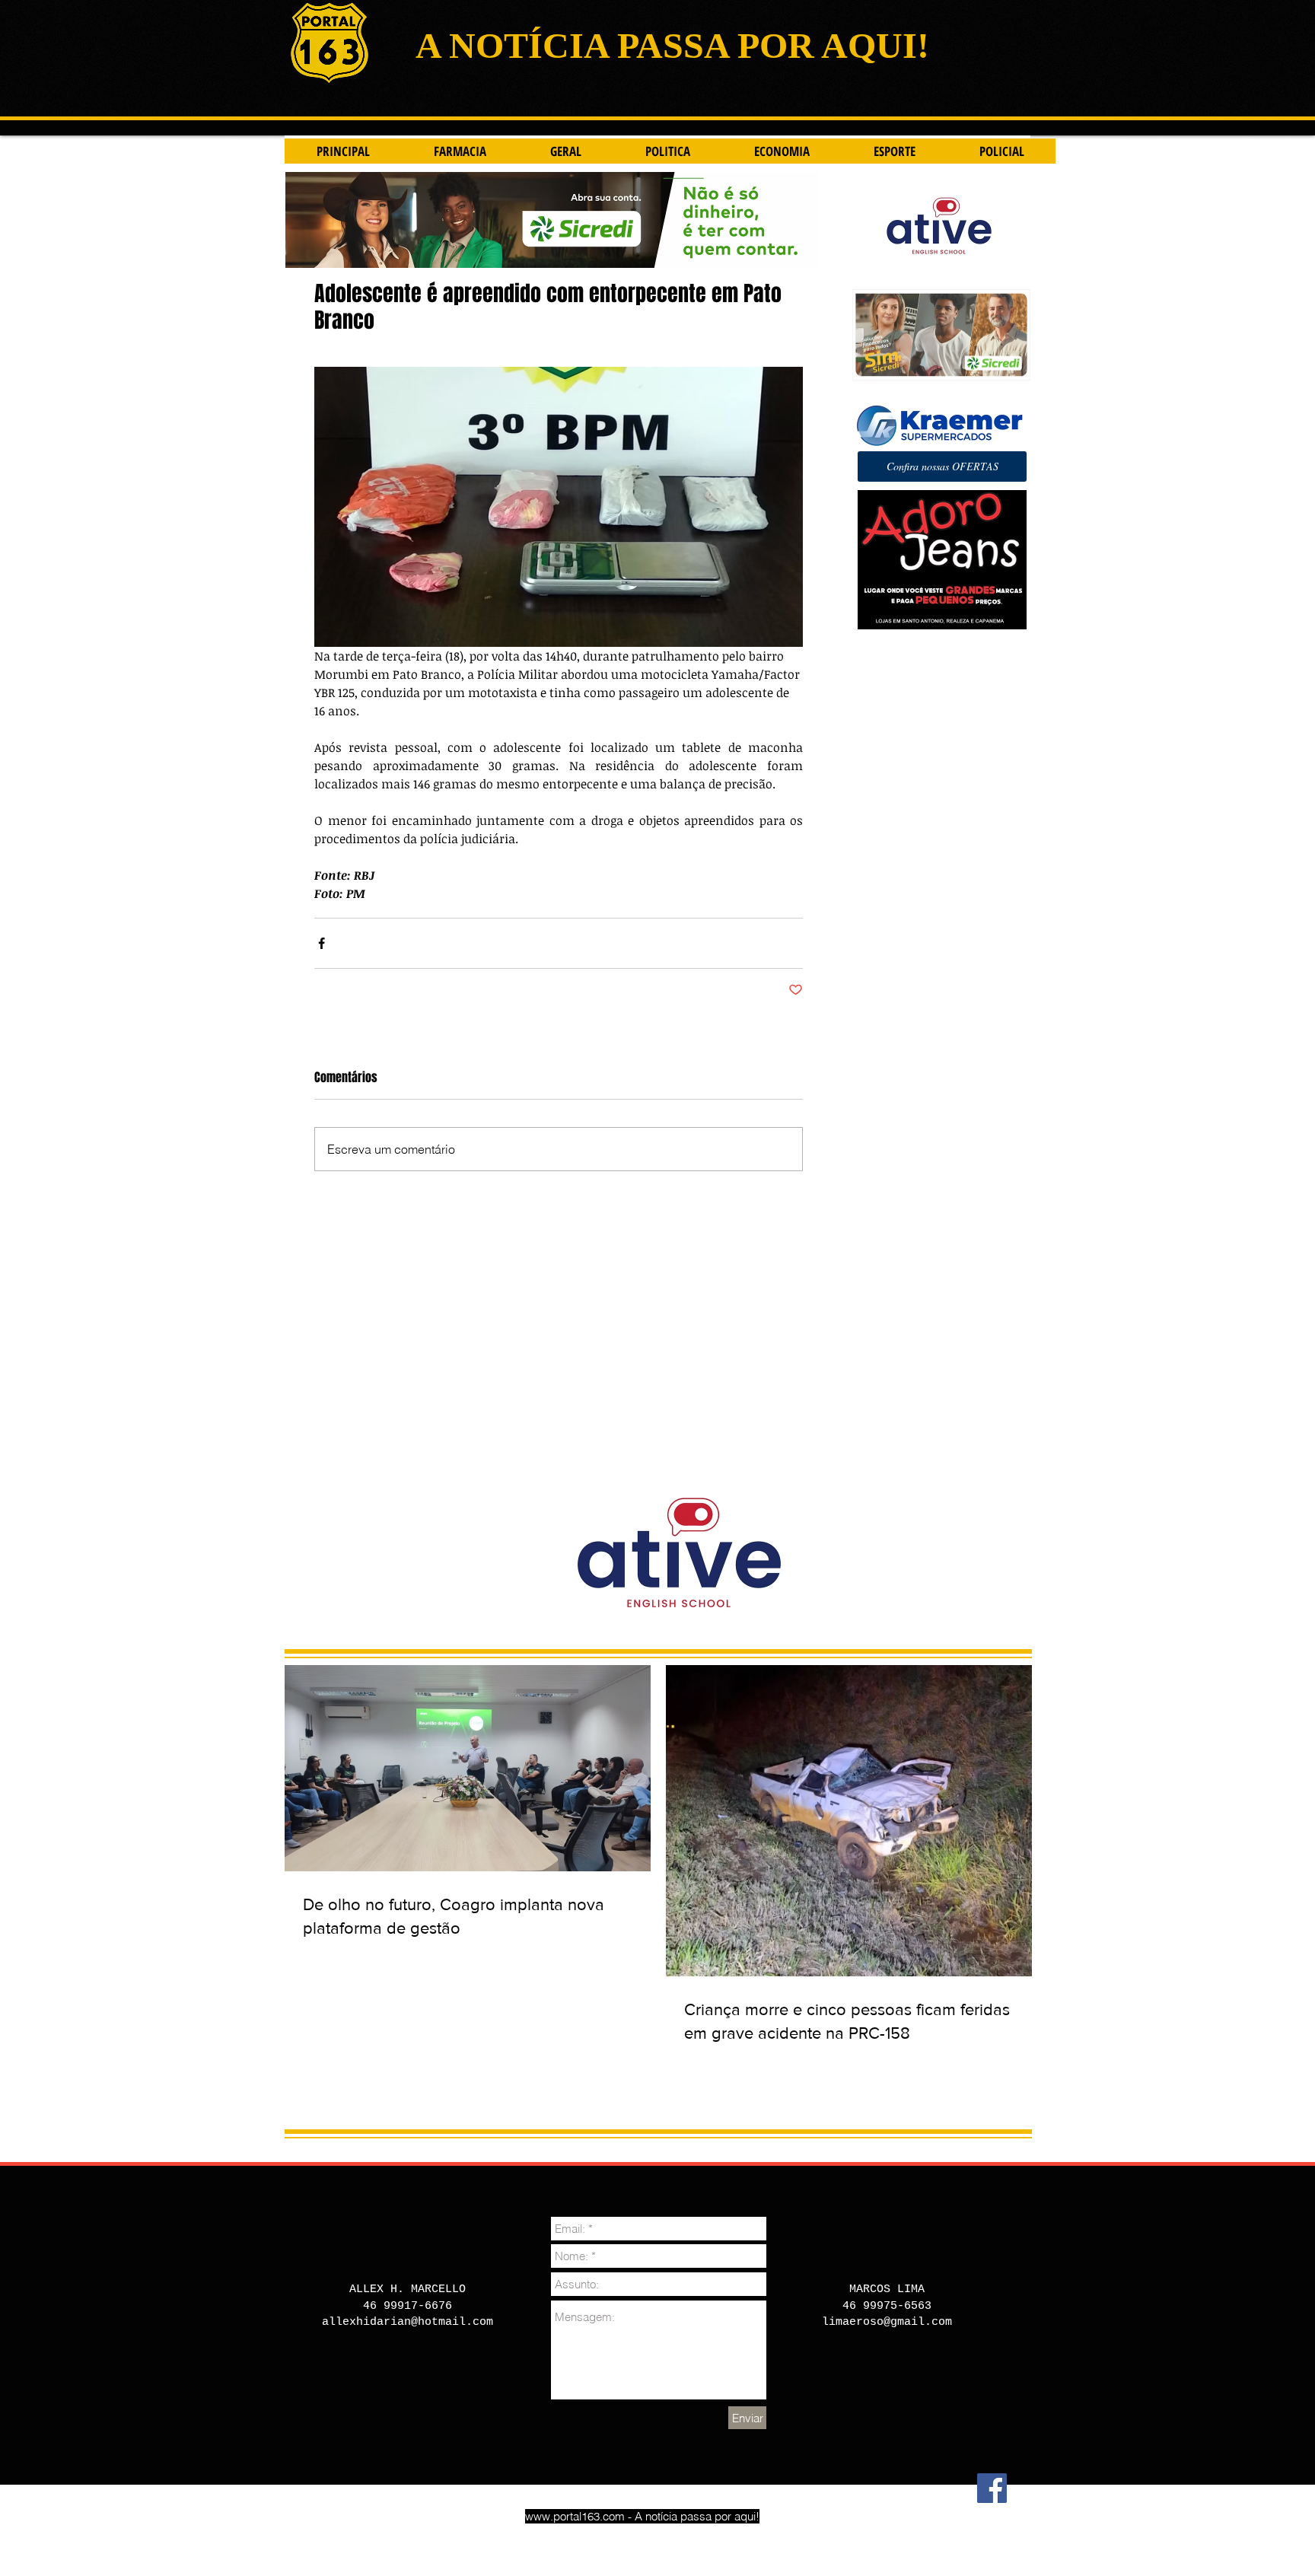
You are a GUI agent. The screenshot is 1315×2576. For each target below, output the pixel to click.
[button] (942, 466)
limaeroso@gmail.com (887, 2322)
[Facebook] (992, 2488)
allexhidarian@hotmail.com (408, 2322)
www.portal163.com (575, 2516)
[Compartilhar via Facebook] (322, 943)
